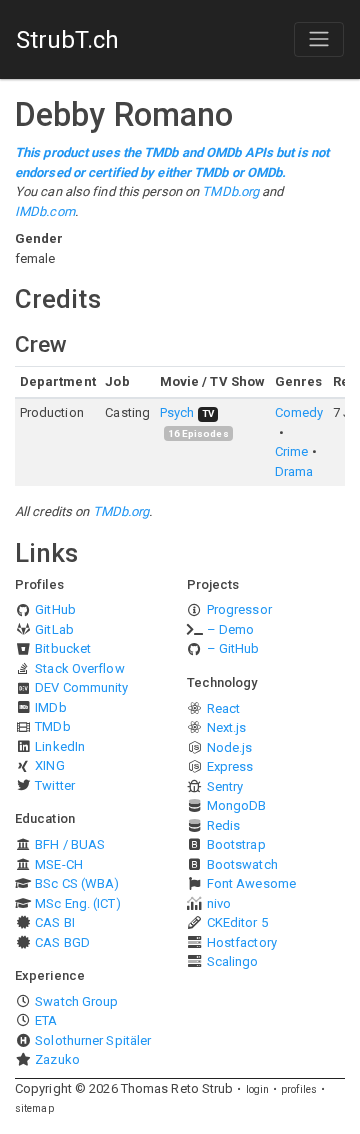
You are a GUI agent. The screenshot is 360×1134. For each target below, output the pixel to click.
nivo (219, 903)
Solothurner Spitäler (93, 1040)
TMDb (52, 726)
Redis (224, 825)
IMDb (50, 707)
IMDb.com (45, 211)
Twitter (55, 785)
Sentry (225, 786)
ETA (46, 1020)
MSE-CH (59, 864)
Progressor (239, 609)
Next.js (227, 727)
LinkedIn (60, 746)
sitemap (34, 1108)
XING (49, 765)
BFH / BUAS (70, 844)
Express (230, 766)
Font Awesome (251, 883)
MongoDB (237, 805)
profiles (299, 1089)
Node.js (230, 747)
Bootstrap (236, 844)
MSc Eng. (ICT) (77, 903)
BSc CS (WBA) (77, 883)
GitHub (55, 609)
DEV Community (81, 687)
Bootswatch (242, 864)
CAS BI (55, 922)
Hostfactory (242, 942)
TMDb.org (230, 191)
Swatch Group (76, 1001)
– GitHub (233, 648)
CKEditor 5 (237, 922)
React (224, 708)
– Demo (231, 629)
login (258, 1089)
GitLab (54, 629)
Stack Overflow (79, 668)
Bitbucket (63, 648)
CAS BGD (62, 942)
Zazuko (57, 1059)
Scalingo (233, 961)
